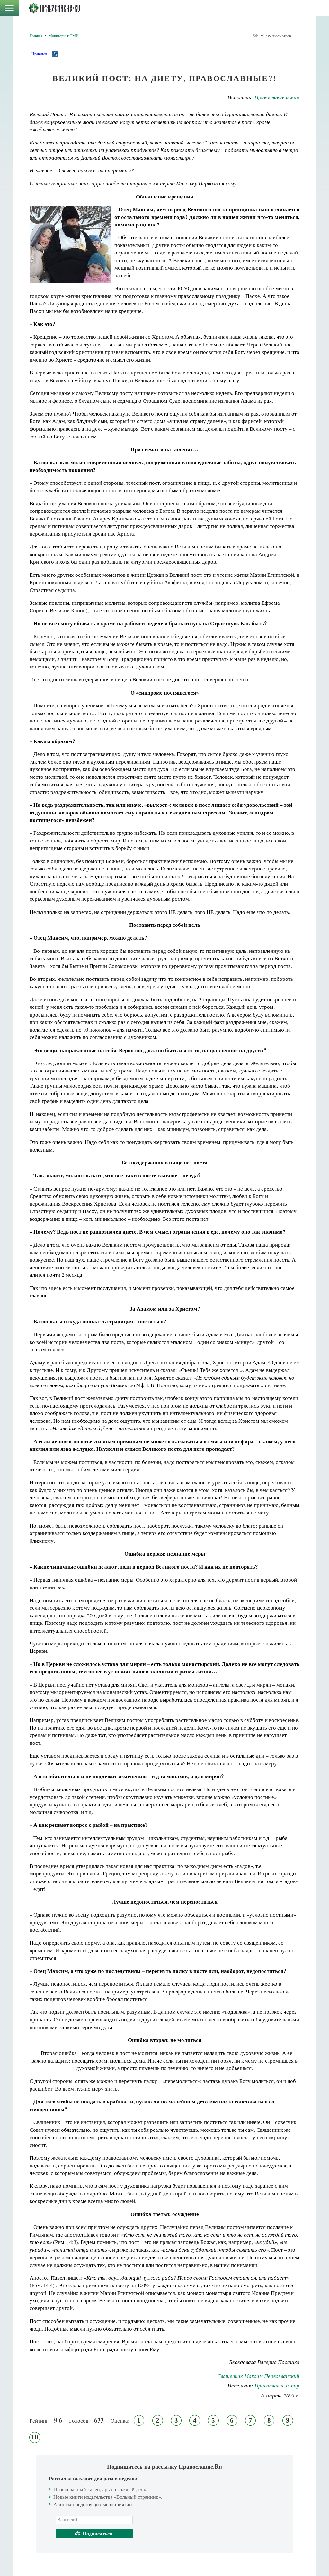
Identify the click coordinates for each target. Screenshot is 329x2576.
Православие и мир (277, 97)
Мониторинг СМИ (64, 36)
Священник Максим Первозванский (258, 2376)
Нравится (39, 54)
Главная (36, 36)
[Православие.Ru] (54, 8)
